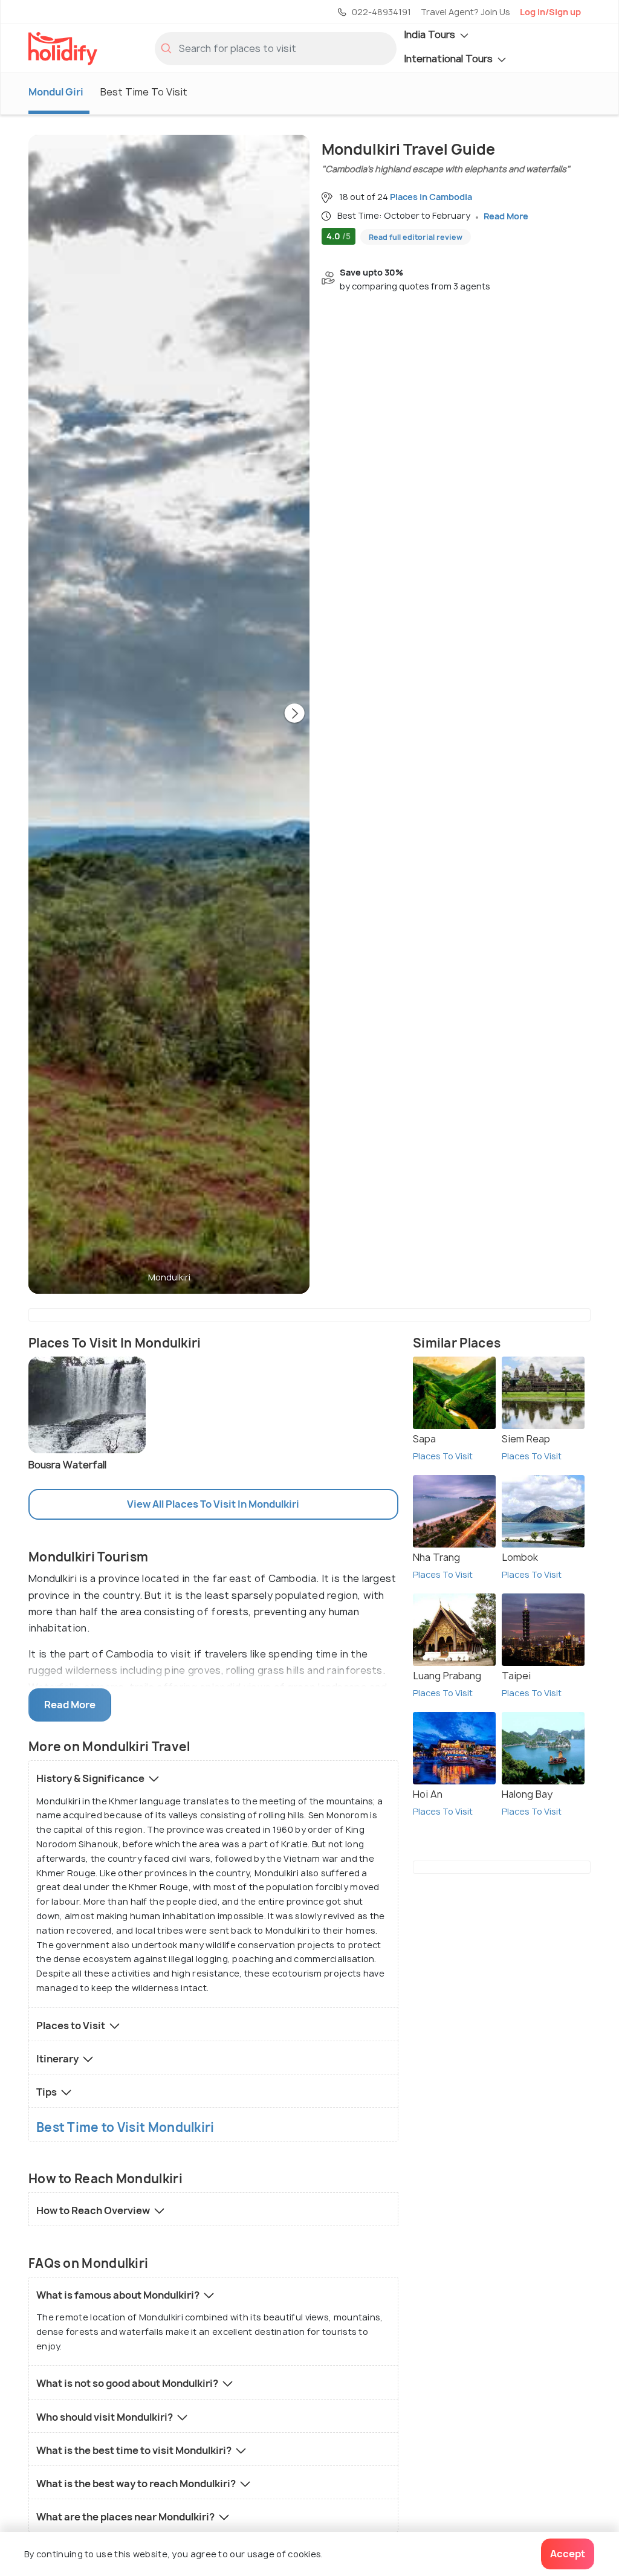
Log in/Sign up (550, 12)
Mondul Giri (56, 92)
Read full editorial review (416, 237)
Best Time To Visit (144, 92)
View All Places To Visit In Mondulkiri (213, 1504)
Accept (568, 2554)
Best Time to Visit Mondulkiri (125, 2128)
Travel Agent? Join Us (465, 12)
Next (294, 714)
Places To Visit (443, 1456)
